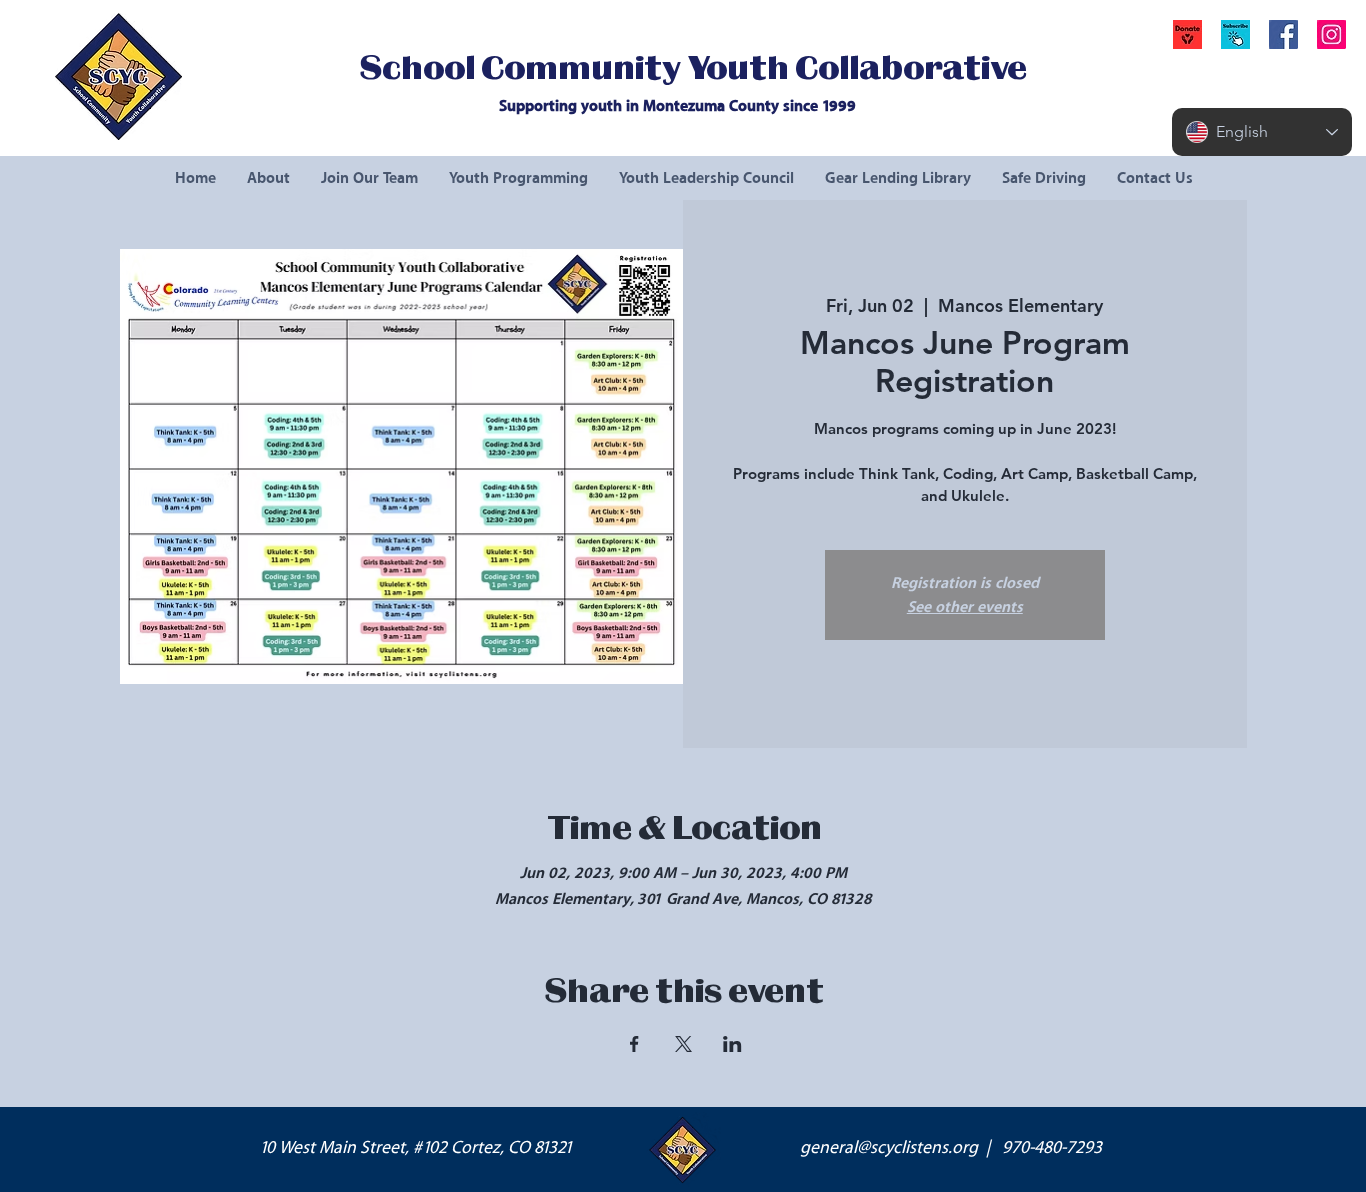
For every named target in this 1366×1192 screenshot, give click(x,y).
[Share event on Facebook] (634, 1044)
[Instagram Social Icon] (1331, 34)
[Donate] (1187, 34)
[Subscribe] (1235, 34)
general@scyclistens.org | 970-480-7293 (951, 1148)
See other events (965, 607)
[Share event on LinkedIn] (732, 1044)
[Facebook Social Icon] (1283, 34)
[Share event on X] (683, 1044)
